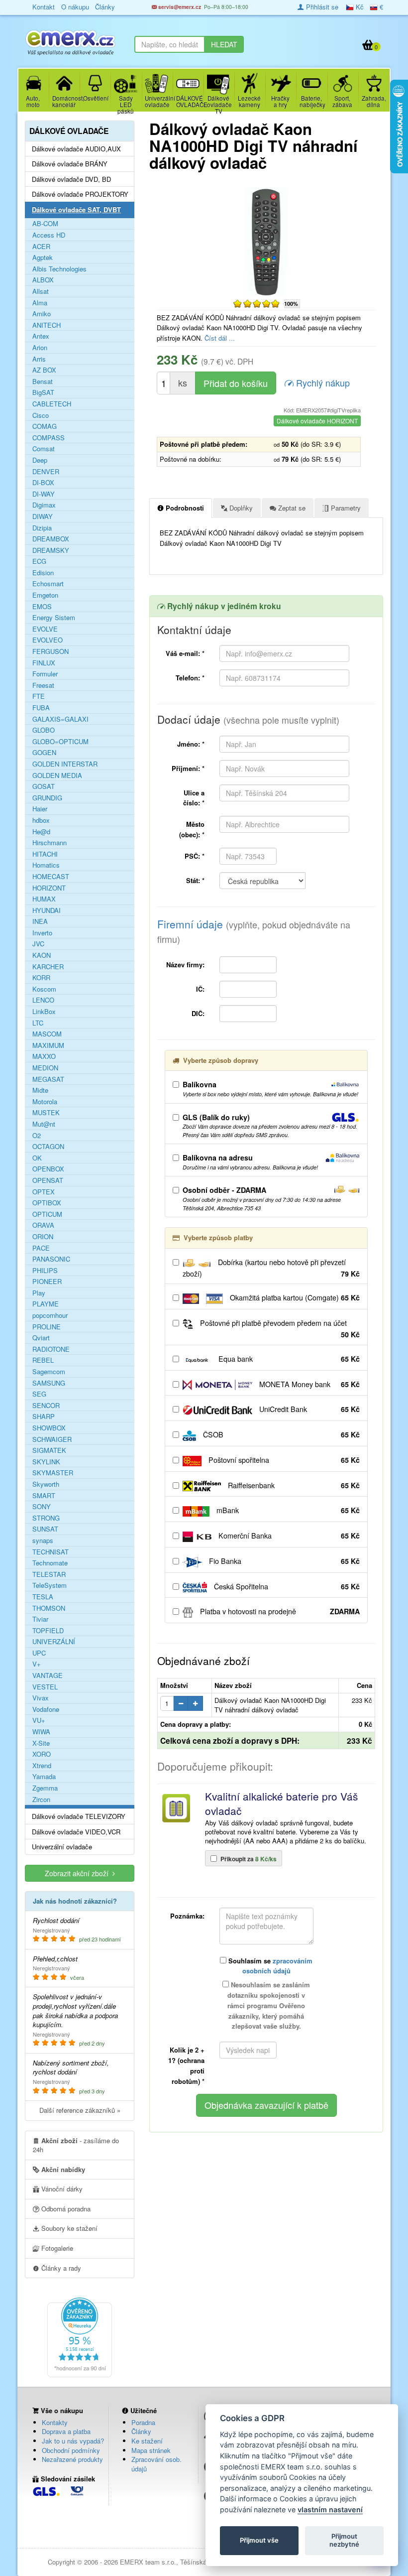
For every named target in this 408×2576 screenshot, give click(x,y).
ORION (43, 1237)
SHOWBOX (49, 1428)
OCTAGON (48, 1147)
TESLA (43, 1597)
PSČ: (195, 856)
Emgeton (45, 595)
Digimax (44, 505)
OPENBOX (48, 1169)
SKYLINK (46, 1462)
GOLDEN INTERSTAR (65, 764)
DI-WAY (44, 494)
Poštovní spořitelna (283, 1460)
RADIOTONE (51, 1349)
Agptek (43, 258)
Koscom (44, 989)
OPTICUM (47, 1214)
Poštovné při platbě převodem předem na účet (279, 1329)
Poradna (143, 2422)
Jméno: (191, 744)
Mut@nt (44, 1124)
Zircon (41, 1800)
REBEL (43, 1360)
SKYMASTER (53, 1473)
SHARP (44, 1417)
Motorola (45, 1102)
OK (37, 1158)
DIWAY (43, 516)
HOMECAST (51, 877)
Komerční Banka (288, 1536)
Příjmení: (188, 768)
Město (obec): (192, 829)
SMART (44, 1496)
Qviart (41, 1338)
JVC (38, 944)
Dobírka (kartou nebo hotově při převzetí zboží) (271, 1268)
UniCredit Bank (308, 1409)
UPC (39, 1653)
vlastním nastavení (330, 2510)
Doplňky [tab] (240, 508)
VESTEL (45, 1687)
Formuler (45, 674)
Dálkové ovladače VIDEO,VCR (76, 1832)
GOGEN (44, 753)
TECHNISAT (51, 1552)
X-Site (41, 1743)
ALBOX (43, 280)
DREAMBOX (51, 539)
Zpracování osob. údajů (156, 2464)
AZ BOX (44, 370)
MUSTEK (46, 1113)
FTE (39, 696)
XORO (42, 1754)
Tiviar (40, 1619)
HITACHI (45, 854)
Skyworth (46, 1484)
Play (39, 1293)
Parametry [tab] (345, 508)
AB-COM (45, 224)
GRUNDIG (47, 798)
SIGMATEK (49, 1450)
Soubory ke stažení (68, 2228)
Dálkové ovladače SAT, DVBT (76, 210)
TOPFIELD (48, 1631)
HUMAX (44, 899)
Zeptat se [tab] (291, 508)
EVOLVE (45, 629)
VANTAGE (48, 1675)
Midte (40, 1090)
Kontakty (55, 2422)
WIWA (41, 1732)
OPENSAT (48, 1180)
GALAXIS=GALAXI (60, 719)
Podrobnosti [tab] (184, 508)
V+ (37, 1664)
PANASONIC (51, 1259)
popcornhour (50, 1315)
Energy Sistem (54, 618)
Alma (40, 303)
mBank (287, 1510)
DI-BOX (43, 483)
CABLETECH (52, 404)
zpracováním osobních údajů (278, 1966)
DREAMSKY (51, 550)
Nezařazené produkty (72, 2459)
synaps (43, 1541)
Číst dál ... (220, 338)
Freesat (43, 685)
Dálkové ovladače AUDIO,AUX (76, 149)
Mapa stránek (151, 2450)
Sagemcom (49, 1372)
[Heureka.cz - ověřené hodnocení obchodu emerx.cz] (80, 2336)
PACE (41, 1248)
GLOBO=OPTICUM (60, 742)
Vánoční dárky (61, 2189)
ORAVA (43, 1225)
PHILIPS (45, 1271)
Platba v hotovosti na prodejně (279, 1611)
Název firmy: (185, 965)
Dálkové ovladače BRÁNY (70, 164)
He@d (41, 832)
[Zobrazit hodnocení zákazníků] (256, 303)
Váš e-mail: (185, 653)
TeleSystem (50, 1585)
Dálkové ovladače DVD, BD (71, 179)
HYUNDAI (47, 910)
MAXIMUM (48, 1045)
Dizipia (42, 528)
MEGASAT (48, 1079)
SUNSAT (45, 1529)
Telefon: (190, 678)
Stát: (195, 880)
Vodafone (46, 1709)
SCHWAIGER (52, 1439)
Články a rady (60, 2268)
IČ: (200, 989)
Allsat (41, 291)
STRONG (46, 1518)
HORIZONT (49, 888)
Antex (41, 336)
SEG (39, 1394)
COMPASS (49, 438)
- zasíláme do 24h (76, 2145)
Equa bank (288, 1359)
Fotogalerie (56, 2248)
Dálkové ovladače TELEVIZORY (79, 1816)
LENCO (43, 1000)
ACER (41, 247)
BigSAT (43, 392)
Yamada (44, 1777)
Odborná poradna (65, 2209)
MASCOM (47, 1034)
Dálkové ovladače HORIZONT (317, 421)
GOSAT (44, 786)
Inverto (42, 933)
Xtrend (42, 1766)
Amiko (42, 314)
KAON (42, 955)
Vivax (41, 1698)
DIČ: (198, 1013)
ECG (39, 561)
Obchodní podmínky (71, 2450)
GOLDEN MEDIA (57, 775)
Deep (40, 460)
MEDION (45, 1068)
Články (141, 2431)
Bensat (43, 382)
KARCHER (48, 967)
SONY (42, 1507)
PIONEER (47, 1282)
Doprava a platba (66, 2431)
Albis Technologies (59, 269)
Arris (39, 359)
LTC (38, 1023)
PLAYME (46, 1304)
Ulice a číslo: (194, 798)
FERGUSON (51, 651)
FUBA (41, 708)
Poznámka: (187, 1916)
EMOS (42, 607)
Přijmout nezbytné (344, 2540)
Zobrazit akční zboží (79, 1873)
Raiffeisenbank (293, 1485)
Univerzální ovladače (62, 1847)
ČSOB (280, 1434)
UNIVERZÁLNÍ (54, 1642)
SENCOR (46, 1406)
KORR (41, 978)
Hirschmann (50, 843)
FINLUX (44, 663)
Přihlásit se (321, 7)
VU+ (39, 1720)
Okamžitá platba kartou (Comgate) (294, 1297)
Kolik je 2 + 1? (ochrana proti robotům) (186, 2065)
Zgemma (45, 1788)
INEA (40, 921)
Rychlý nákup (322, 383)
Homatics (46, 865)
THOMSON (49, 1608)
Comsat (44, 449)
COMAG (45, 426)
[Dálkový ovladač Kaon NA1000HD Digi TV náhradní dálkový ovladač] (266, 242)
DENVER (46, 472)
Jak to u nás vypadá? (73, 2441)
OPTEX (44, 1192)
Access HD (49, 235)
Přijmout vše (259, 2540)
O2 (37, 1136)
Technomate (50, 1563)
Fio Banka (283, 1561)
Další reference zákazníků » (80, 2110)
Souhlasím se (269, 1966)
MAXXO (44, 1056)
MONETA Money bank (308, 1384)
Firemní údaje (254, 931)
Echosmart (48, 584)
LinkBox (44, 1012)
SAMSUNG (49, 1383)
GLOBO (44, 730)
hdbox (41, 820)
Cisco (41, 415)
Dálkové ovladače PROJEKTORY (80, 194)
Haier (40, 809)
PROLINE (47, 1327)
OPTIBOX (47, 1203)
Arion (40, 348)
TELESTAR (49, 1574)
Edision (43, 573)
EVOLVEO (48, 640)
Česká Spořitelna (286, 1586)
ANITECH (47, 325)
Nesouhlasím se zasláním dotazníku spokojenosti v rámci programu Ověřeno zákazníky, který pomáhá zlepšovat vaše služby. (269, 2005)
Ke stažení (147, 2441)
